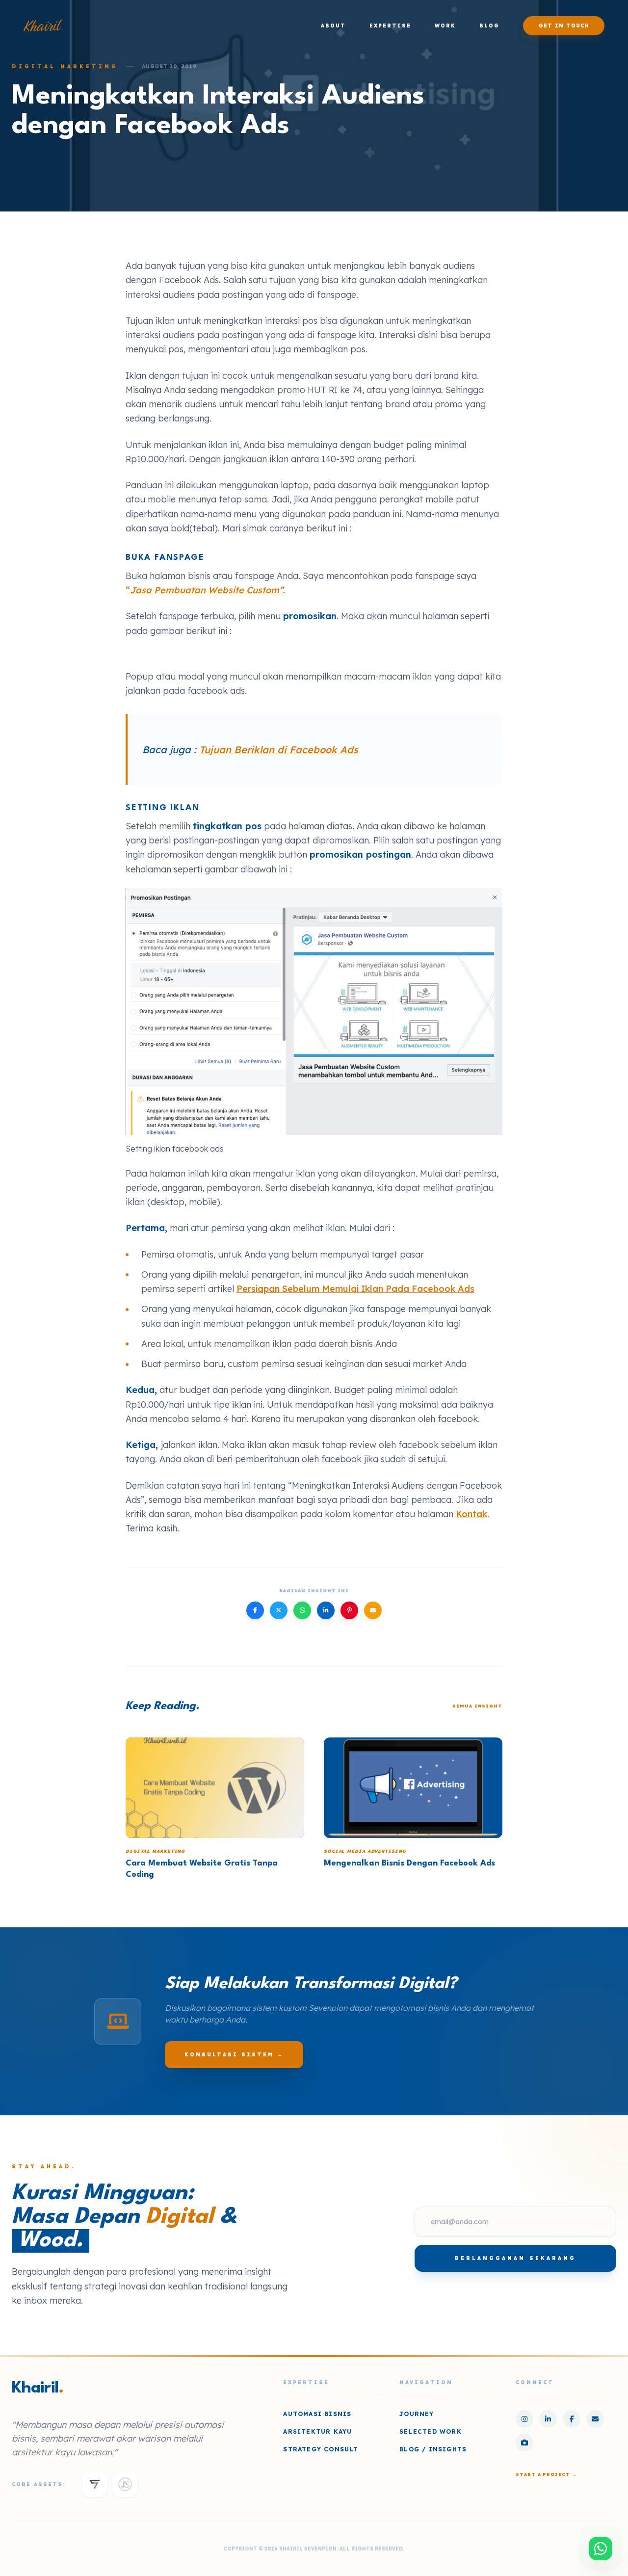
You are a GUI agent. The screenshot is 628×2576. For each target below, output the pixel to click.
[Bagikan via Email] (373, 1610)
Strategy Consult (321, 2449)
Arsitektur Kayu (317, 2431)
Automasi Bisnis (317, 2414)
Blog (489, 26)
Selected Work (431, 2431)
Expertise (390, 26)
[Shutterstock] (524, 2443)
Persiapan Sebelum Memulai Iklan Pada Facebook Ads (355, 1289)
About (333, 26)
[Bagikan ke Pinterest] (349, 1610)
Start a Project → (546, 2474)
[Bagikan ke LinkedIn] (326, 1610)
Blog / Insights (433, 2449)
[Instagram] (524, 2419)
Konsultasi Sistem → (234, 2055)
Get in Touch (564, 26)
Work (445, 26)
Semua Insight (477, 1706)
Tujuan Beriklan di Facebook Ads (279, 749)
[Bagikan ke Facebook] (255, 1610)
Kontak (471, 1514)
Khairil (43, 26)
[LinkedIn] (548, 2419)
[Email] (595, 2419)
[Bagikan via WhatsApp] (302, 1610)
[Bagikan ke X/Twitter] (279, 1610)
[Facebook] (572, 2419)
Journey (417, 2414)
